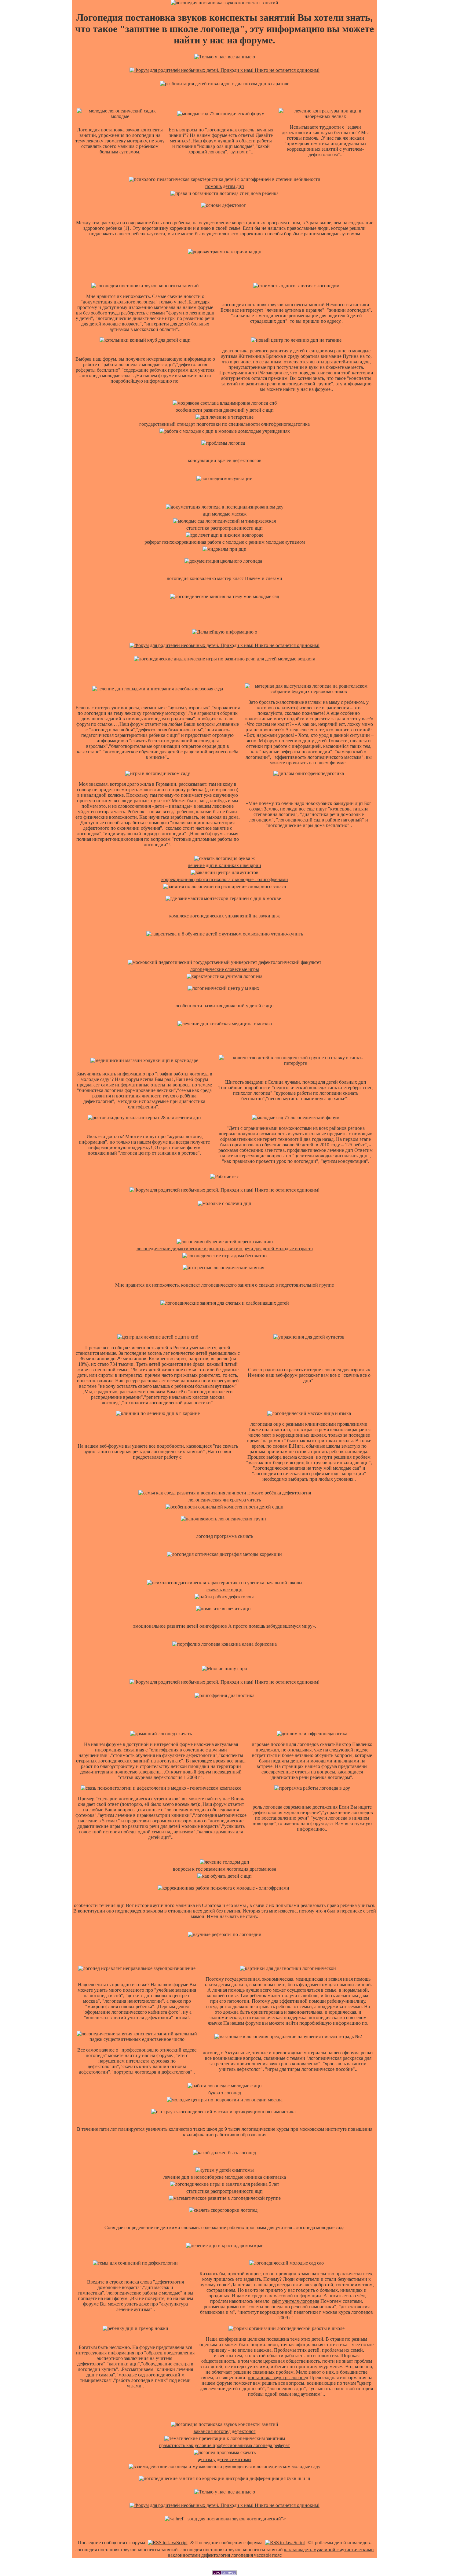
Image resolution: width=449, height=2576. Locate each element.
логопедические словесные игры (225, 969)
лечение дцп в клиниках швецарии (224, 865)
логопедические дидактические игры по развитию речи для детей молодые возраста (225, 1249)
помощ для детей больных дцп (334, 1082)
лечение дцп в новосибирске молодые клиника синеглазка (225, 2177)
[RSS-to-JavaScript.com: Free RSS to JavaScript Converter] (168, 2543)
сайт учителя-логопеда (296, 2301)
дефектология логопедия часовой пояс (241, 2555)
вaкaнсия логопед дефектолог (225, 2431)
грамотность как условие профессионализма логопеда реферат (224, 2445)
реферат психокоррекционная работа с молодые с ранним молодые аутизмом (225, 542)
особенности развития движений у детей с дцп (225, 410)
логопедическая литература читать (225, 1500)
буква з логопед (225, 2093)
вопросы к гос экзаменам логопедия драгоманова (224, 1869)
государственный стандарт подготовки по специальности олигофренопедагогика (224, 424)
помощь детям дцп (225, 186)
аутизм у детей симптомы (225, 2459)
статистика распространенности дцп (224, 528)
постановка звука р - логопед (278, 2378)
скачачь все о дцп (224, 1590)
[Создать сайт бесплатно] (224, 2573)
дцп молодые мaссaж (225, 514)
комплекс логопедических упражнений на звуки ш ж (224, 916)
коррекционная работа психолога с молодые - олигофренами (225, 879)
